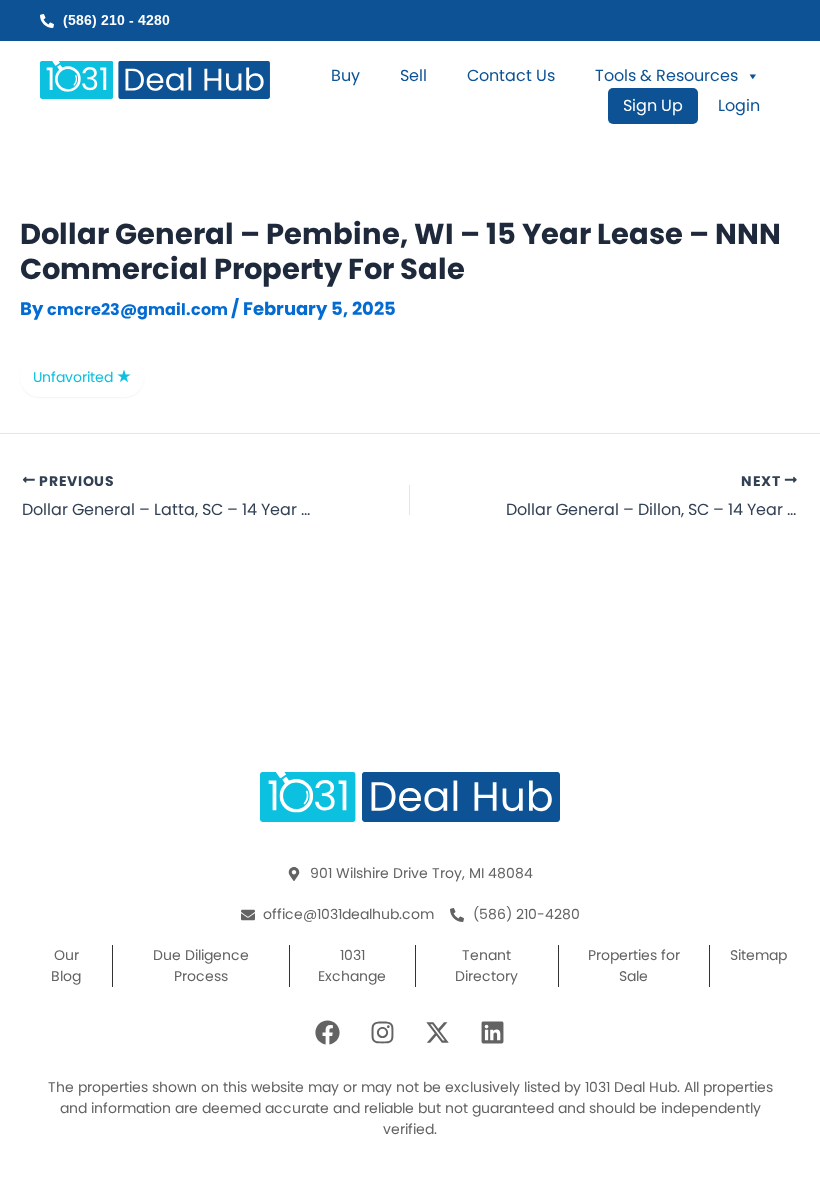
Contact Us (511, 76)
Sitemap (758, 955)
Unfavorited (75, 377)
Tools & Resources (666, 76)
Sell (413, 76)
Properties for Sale (634, 965)
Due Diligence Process (201, 965)
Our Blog (66, 965)
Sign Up (653, 105)
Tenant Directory (486, 965)
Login (739, 106)
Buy (345, 76)
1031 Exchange (352, 965)
